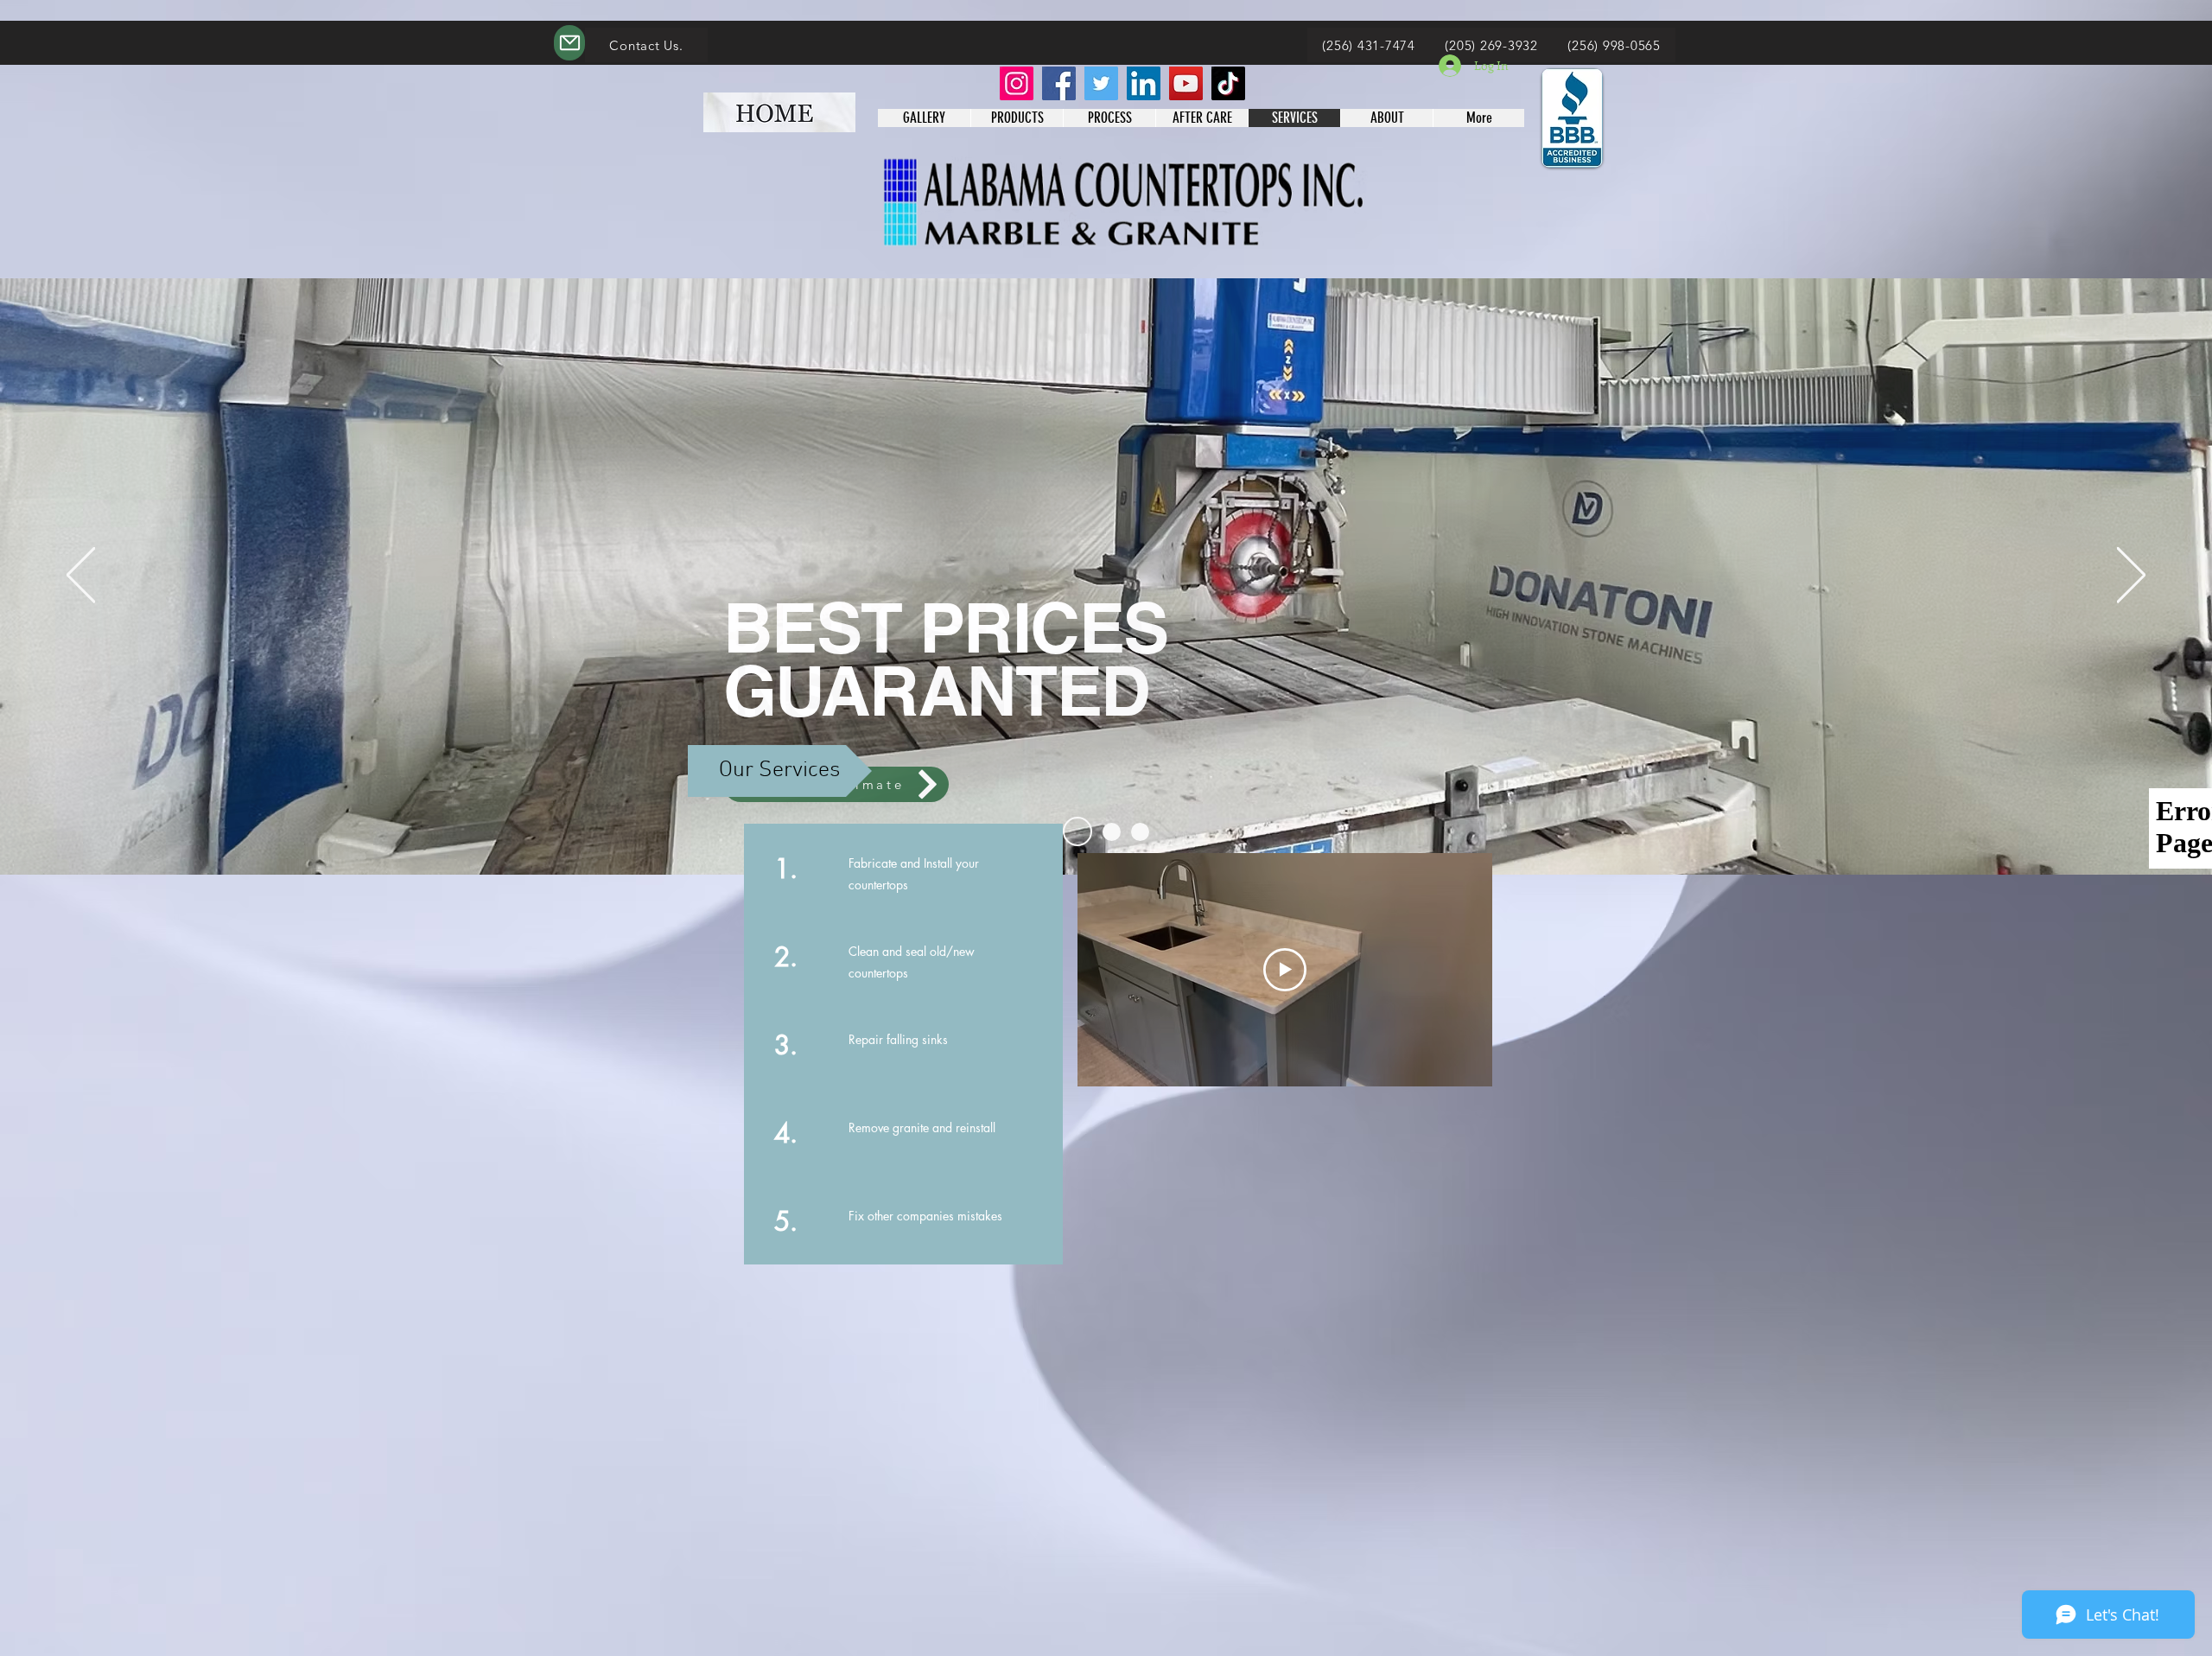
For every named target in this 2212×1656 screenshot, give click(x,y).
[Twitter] (1101, 83)
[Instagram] (1017, 83)
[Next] (2131, 576)
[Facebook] (1059, 83)
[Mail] (569, 43)
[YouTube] (1186, 83)
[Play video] (1285, 970)
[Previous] (81, 576)
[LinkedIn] (1144, 83)
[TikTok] (1228, 83)
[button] (780, 771)
